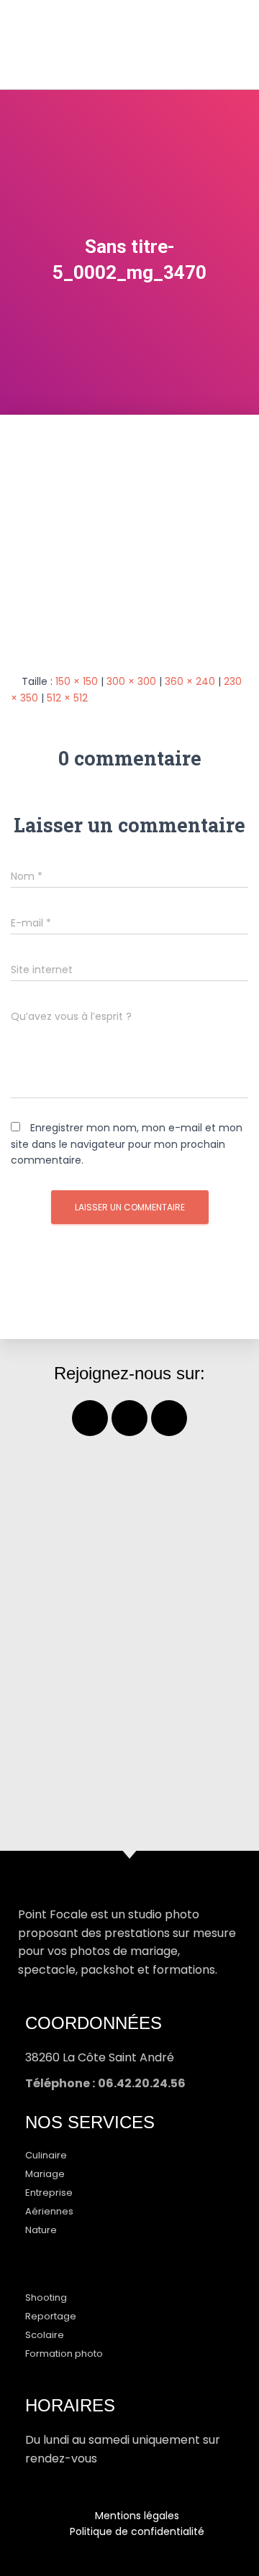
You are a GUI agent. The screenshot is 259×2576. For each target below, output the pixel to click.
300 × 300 (131, 681)
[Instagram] (129, 1418)
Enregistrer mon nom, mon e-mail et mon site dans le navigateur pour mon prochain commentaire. (127, 1144)
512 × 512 (67, 698)
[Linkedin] (169, 1418)
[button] (220, 44)
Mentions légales (137, 2516)
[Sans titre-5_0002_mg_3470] (129, 533)
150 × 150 (77, 681)
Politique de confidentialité (137, 2531)
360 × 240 (190, 681)
